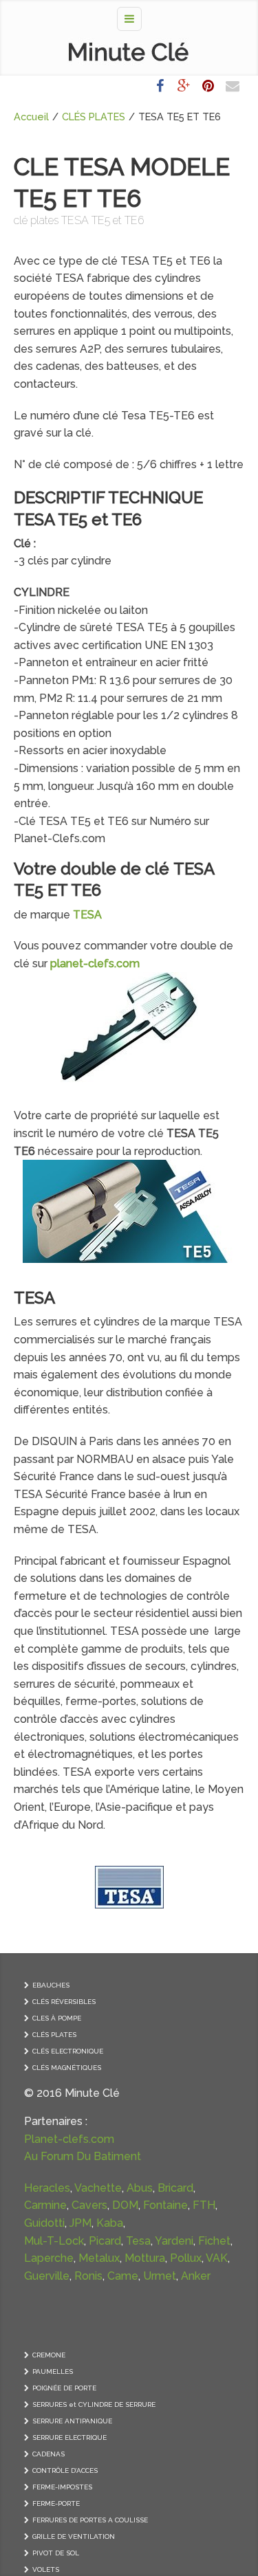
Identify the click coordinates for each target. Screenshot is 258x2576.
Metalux (99, 2258)
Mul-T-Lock (54, 2241)
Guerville (47, 2276)
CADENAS (49, 2454)
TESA (34, 1298)
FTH (204, 2205)
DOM (125, 2205)
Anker (196, 2276)
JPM (80, 2223)
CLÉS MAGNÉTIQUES (67, 2068)
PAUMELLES (53, 2371)
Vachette (98, 2188)
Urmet (160, 2276)
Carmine (45, 2205)
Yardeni (174, 2241)
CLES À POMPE (57, 2018)
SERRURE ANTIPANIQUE (72, 2421)
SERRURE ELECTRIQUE (69, 2437)
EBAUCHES (51, 1985)
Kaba (110, 2223)
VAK (217, 2258)
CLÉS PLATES (94, 117)
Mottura (145, 2258)
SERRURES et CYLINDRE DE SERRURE (94, 2404)
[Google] (184, 86)
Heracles (47, 2188)
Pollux (186, 2258)
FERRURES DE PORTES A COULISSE (90, 2520)
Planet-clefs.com (69, 2139)
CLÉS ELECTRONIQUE (68, 2051)
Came (123, 2276)
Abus (140, 2188)
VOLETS (46, 2569)
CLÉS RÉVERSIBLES (64, 2002)
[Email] (233, 86)
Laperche (49, 2258)
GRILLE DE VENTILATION (74, 2536)
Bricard (175, 2188)
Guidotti (44, 2223)
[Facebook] (160, 86)
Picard (105, 2241)
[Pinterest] (208, 86)
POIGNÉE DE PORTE (64, 2388)
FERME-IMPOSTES (62, 2487)
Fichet (214, 2241)
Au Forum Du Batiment (83, 2156)
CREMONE (49, 2355)
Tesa (138, 2241)
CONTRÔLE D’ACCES (65, 2470)
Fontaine (165, 2205)
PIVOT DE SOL (56, 2553)
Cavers (89, 2205)
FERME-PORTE (56, 2503)
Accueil (31, 117)
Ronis (88, 2276)
